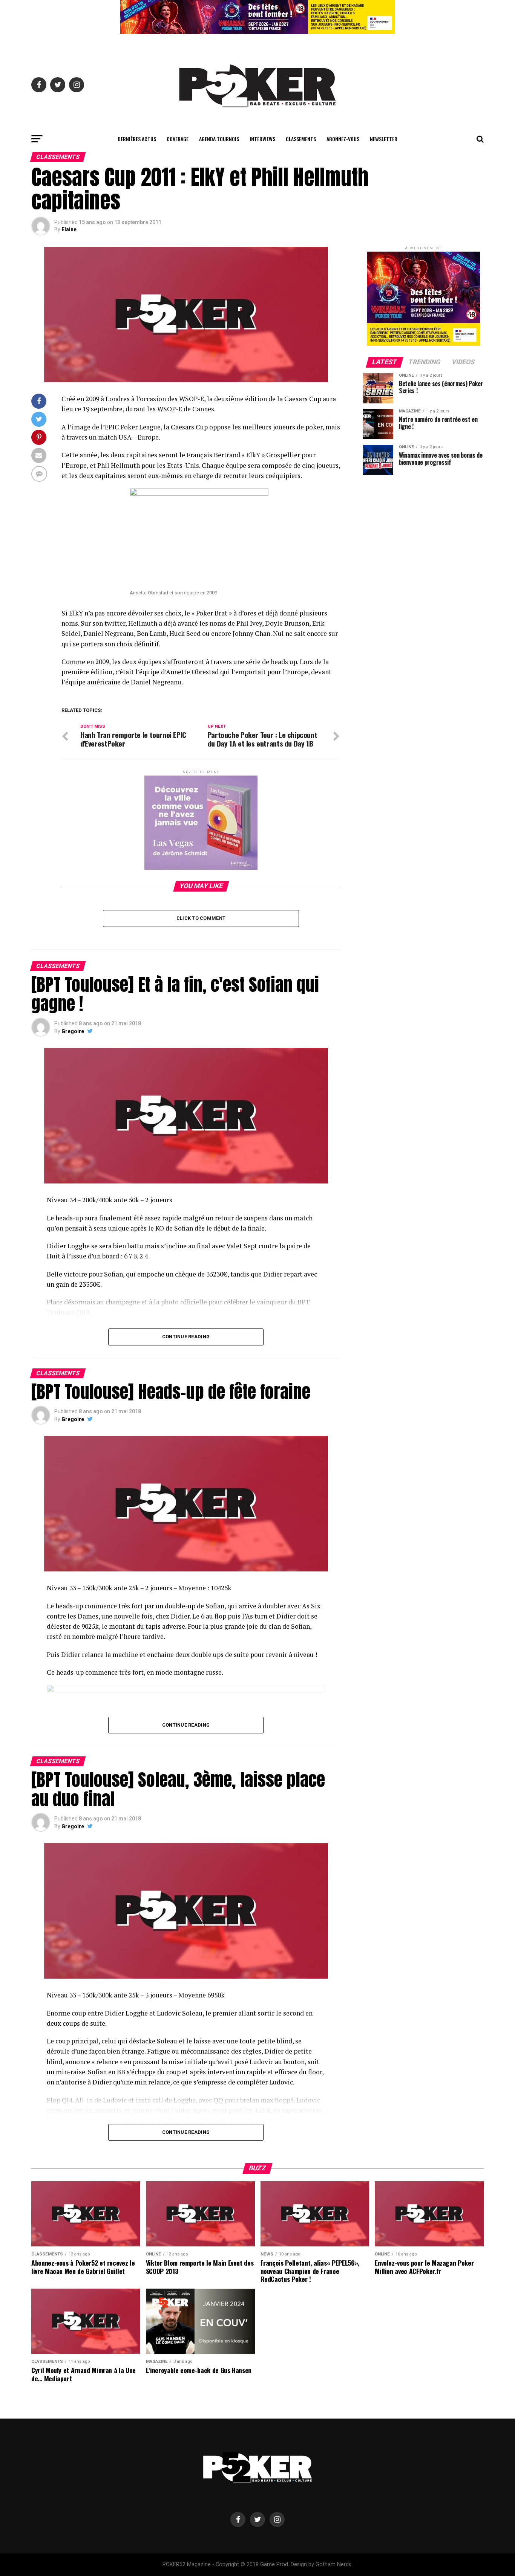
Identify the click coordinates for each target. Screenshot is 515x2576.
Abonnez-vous (343, 139)
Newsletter (384, 139)
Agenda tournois (219, 139)
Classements (301, 139)
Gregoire (73, 1031)
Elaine (69, 229)
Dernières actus (137, 139)
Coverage (178, 139)
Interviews (262, 139)
